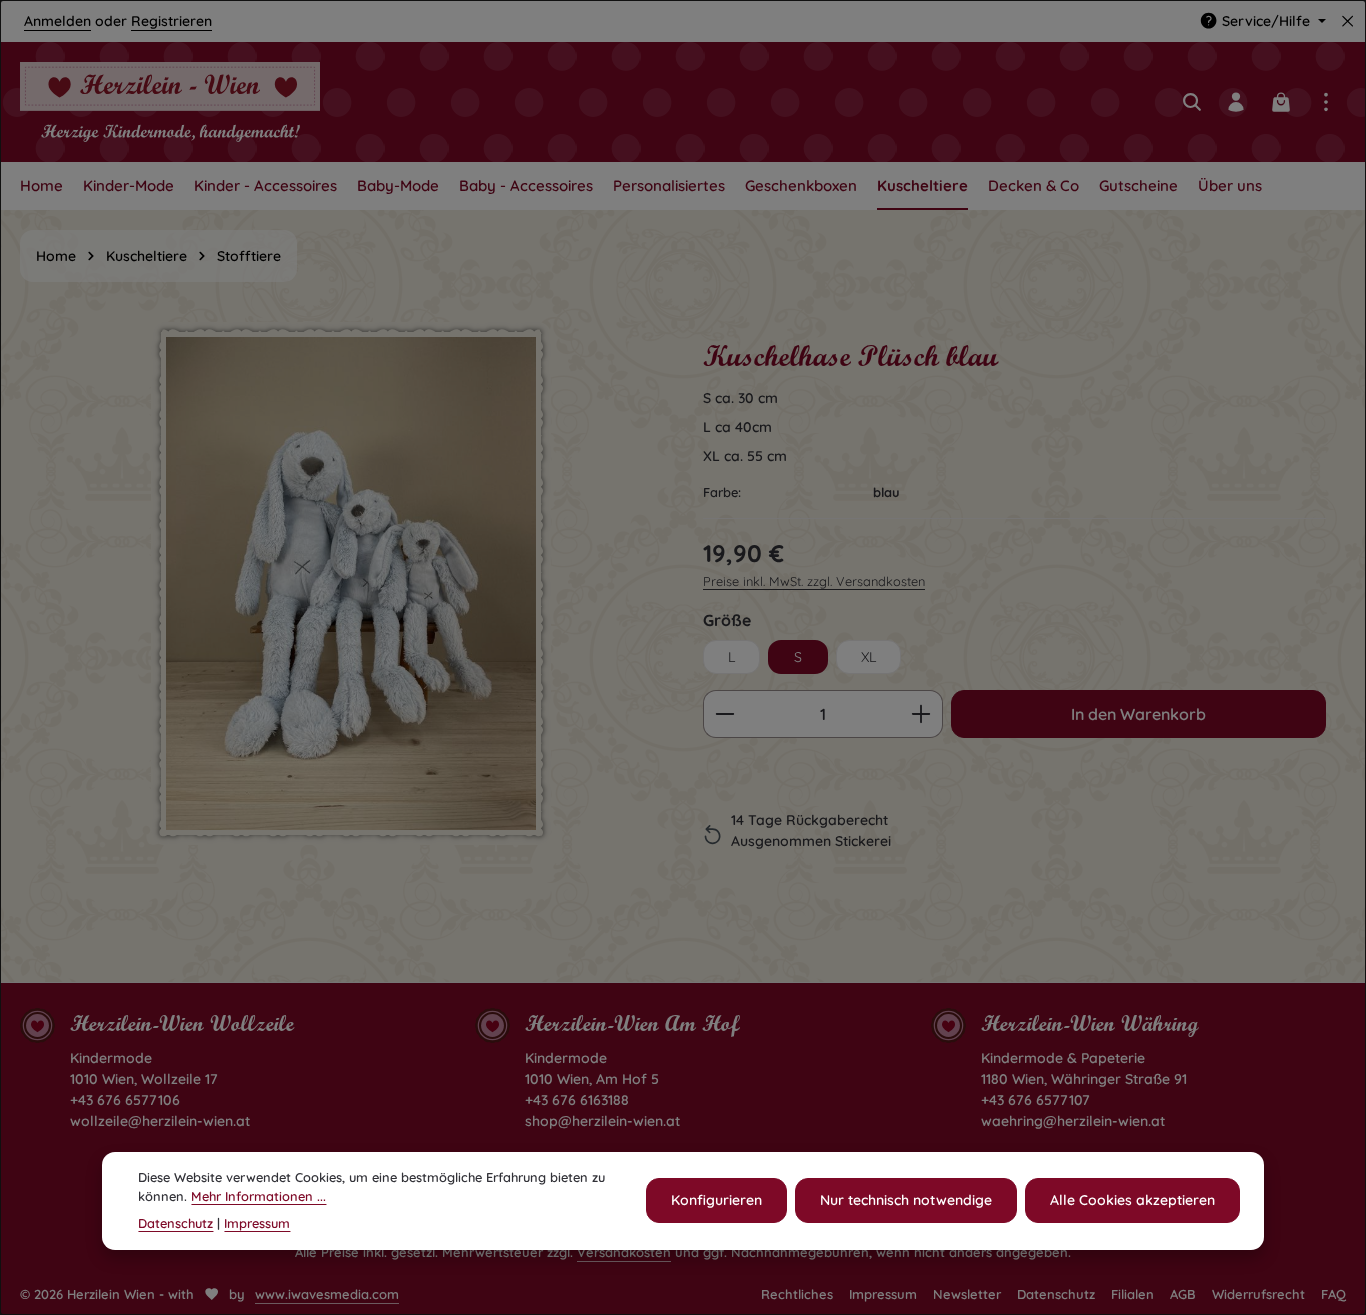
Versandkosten (624, 1252)
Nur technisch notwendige (906, 1200)
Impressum (883, 1294)
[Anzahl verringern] (724, 714)
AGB (1183, 1294)
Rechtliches (797, 1294)
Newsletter (967, 1294)
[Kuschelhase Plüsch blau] (351, 583)
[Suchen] (1192, 102)
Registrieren (171, 21)
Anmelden (57, 21)
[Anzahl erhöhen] (921, 714)
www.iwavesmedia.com (327, 1294)
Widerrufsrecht (1258, 1294)
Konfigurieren (716, 1200)
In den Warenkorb (1138, 714)
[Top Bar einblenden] (1326, 102)
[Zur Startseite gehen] (170, 102)
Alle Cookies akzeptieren (1132, 1200)
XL (868, 657)
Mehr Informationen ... (258, 1196)
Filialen (1132, 1294)
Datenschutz (1056, 1294)
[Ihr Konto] (1236, 102)
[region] (351, 622)
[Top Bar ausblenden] (1347, 21)
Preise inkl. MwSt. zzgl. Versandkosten (814, 581)
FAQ (1333, 1294)
